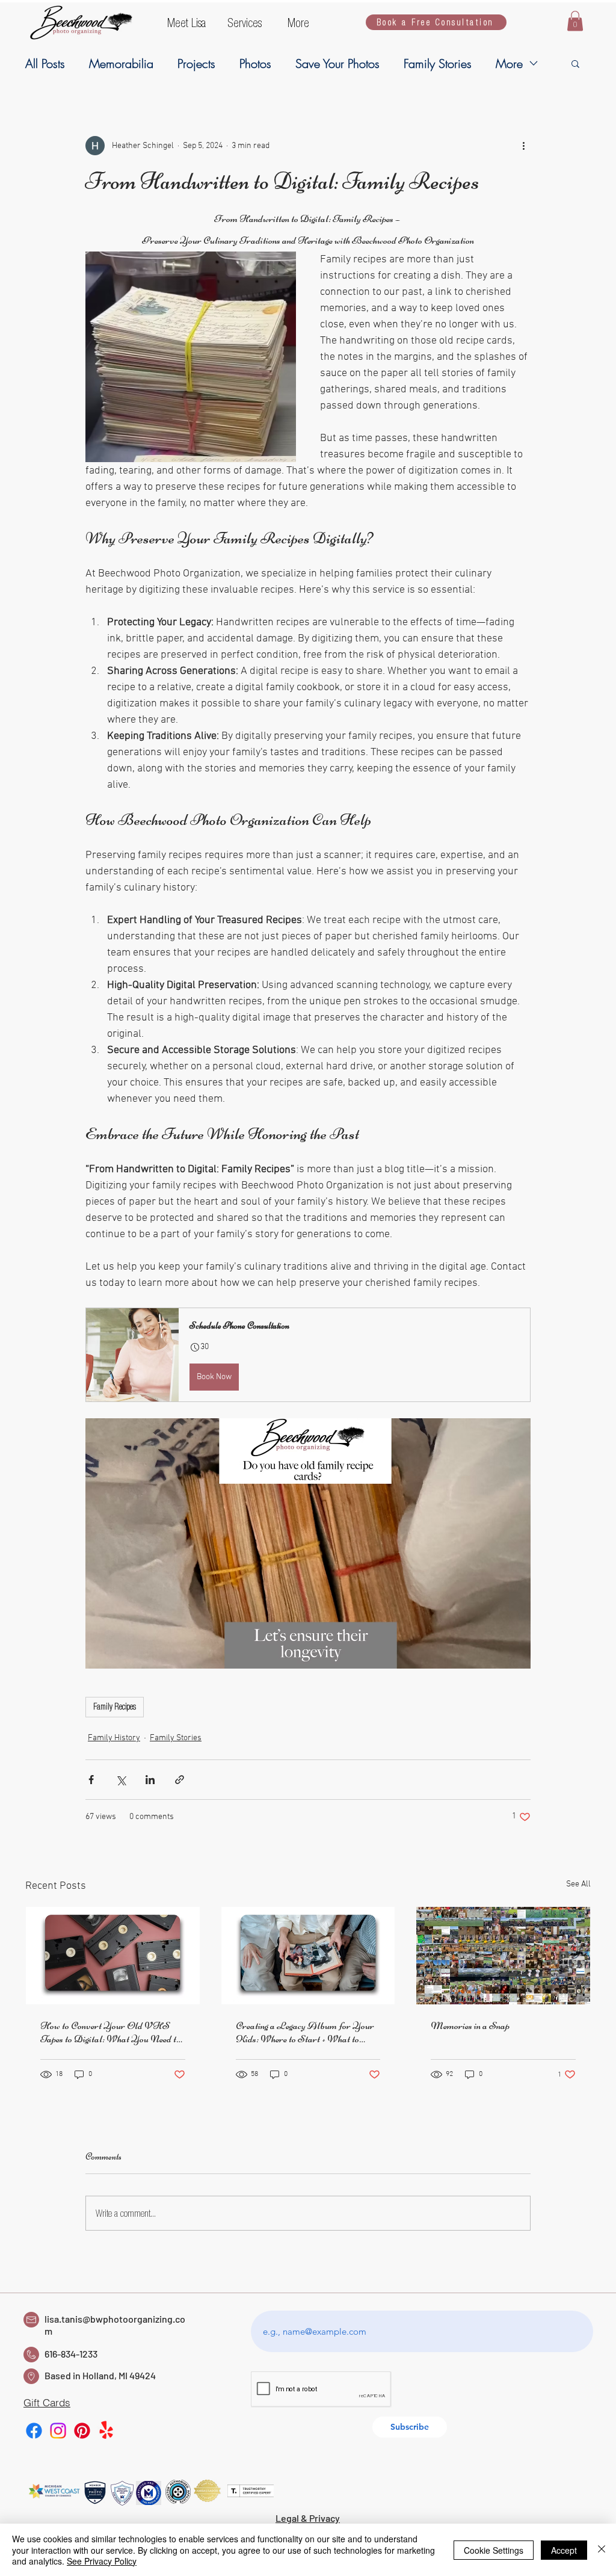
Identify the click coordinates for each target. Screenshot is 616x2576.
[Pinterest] (82, 2431)
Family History (114, 1738)
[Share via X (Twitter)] (121, 1780)
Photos (255, 63)
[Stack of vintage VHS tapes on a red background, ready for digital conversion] (113, 1956)
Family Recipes (115, 1707)
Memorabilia (121, 63)
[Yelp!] (106, 2431)
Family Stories (438, 63)
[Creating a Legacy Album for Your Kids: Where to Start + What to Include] (308, 1956)
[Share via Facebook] (91, 1780)
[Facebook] (34, 2431)
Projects (196, 63)
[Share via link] (180, 1780)
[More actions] (523, 146)
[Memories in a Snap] (503, 1956)
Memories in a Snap (470, 2025)
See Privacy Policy (102, 2561)
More (509, 63)
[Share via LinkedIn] (150, 1780)
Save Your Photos (337, 63)
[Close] (602, 2550)
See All (578, 1884)
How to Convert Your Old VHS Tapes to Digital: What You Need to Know (110, 2032)
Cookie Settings (494, 2550)
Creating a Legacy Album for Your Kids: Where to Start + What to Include (305, 2032)
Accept (564, 2550)
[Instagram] (58, 2431)
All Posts (45, 63)
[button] (188, 22)
